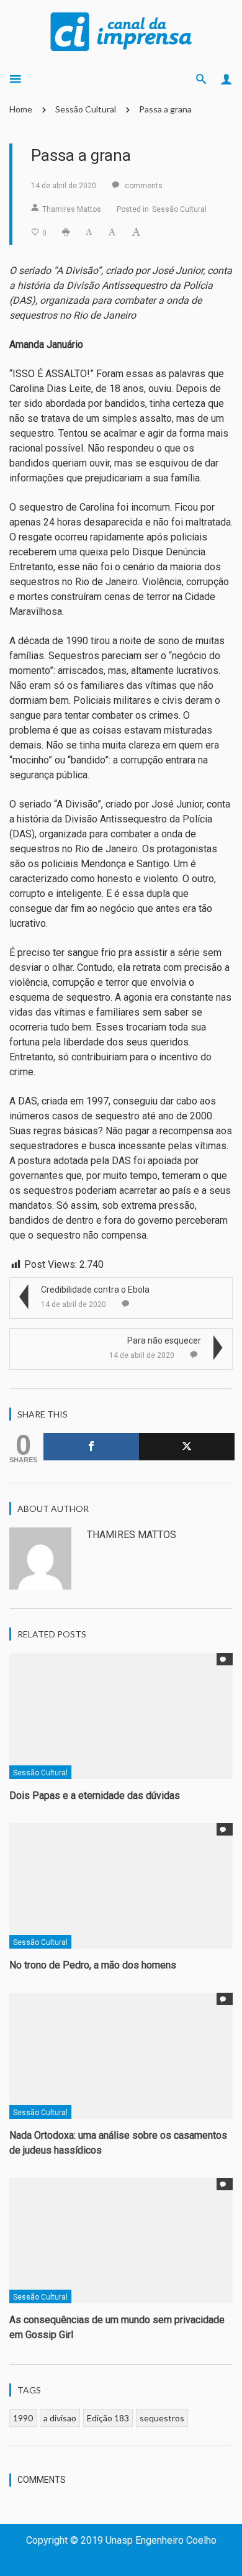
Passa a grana (165, 109)
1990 (23, 2418)
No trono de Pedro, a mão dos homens (93, 1965)
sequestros (162, 2418)
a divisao (60, 2418)
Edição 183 (108, 2418)
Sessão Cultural (86, 109)
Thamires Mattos (72, 209)
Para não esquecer (164, 1340)
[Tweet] (187, 1447)
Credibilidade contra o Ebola (95, 1290)
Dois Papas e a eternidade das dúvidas (95, 1795)
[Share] (91, 1447)
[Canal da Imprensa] (121, 30)
